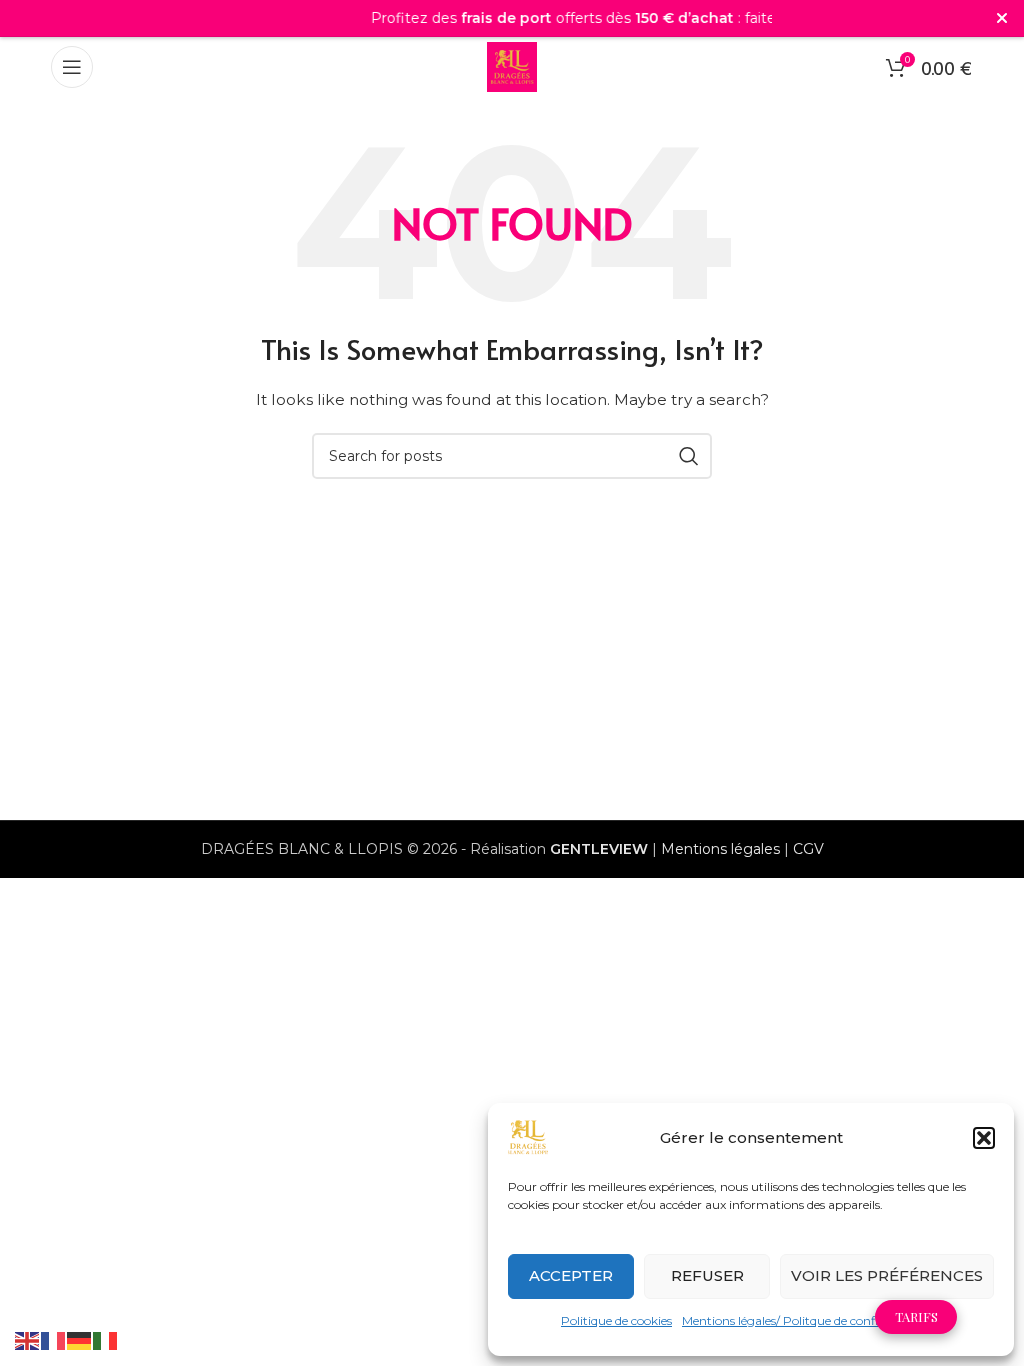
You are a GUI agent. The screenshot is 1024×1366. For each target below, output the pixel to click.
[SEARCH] (689, 456)
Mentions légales (720, 849)
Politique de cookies (616, 1320)
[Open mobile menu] (72, 67)
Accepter (571, 1275)
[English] (28, 1340)
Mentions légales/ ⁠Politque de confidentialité (806, 1320)
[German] (80, 1340)
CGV (808, 849)
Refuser (707, 1275)
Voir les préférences (887, 1275)
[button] (984, 1138)
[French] (54, 1340)
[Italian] (106, 1340)
